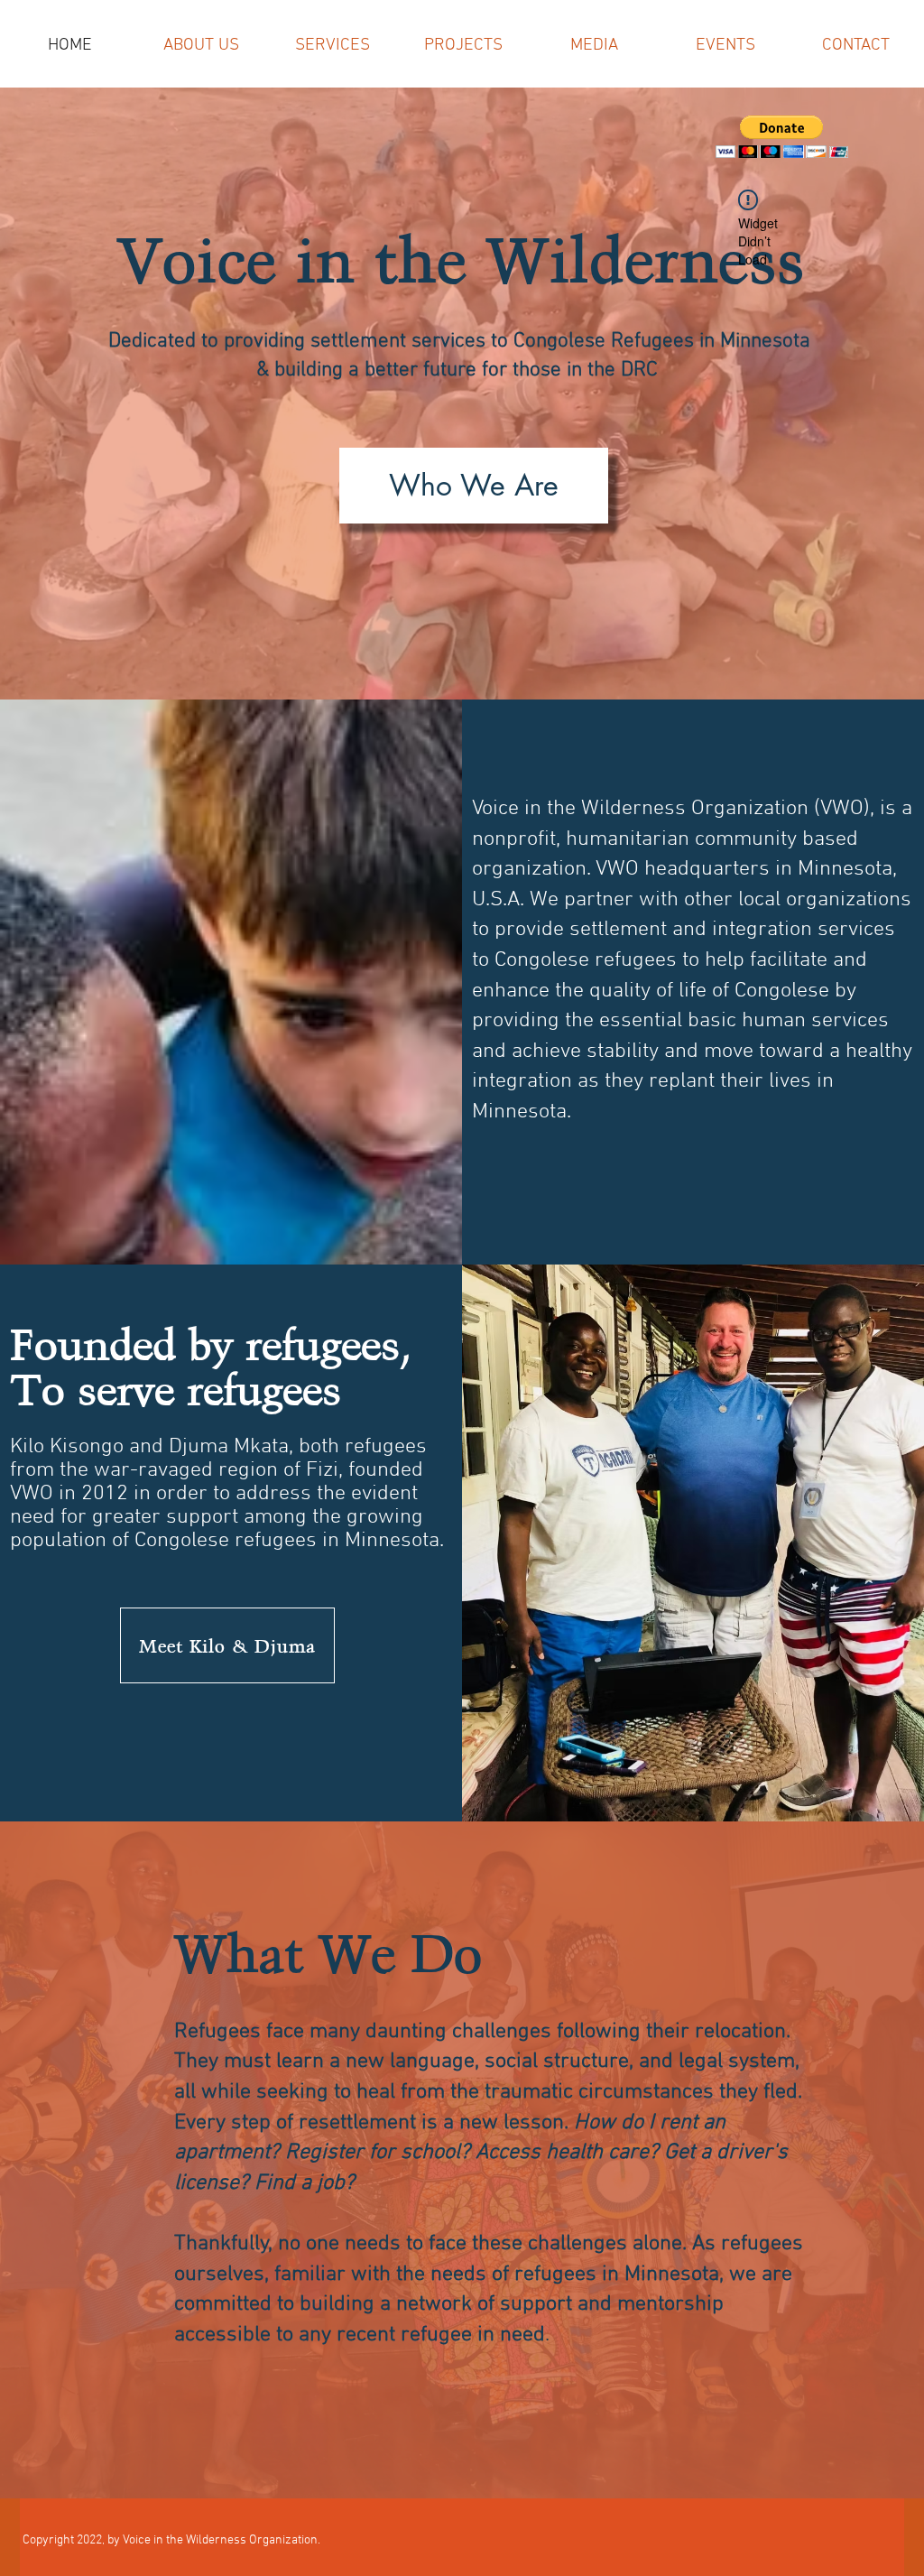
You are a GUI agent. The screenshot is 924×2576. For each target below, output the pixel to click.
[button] (782, 137)
